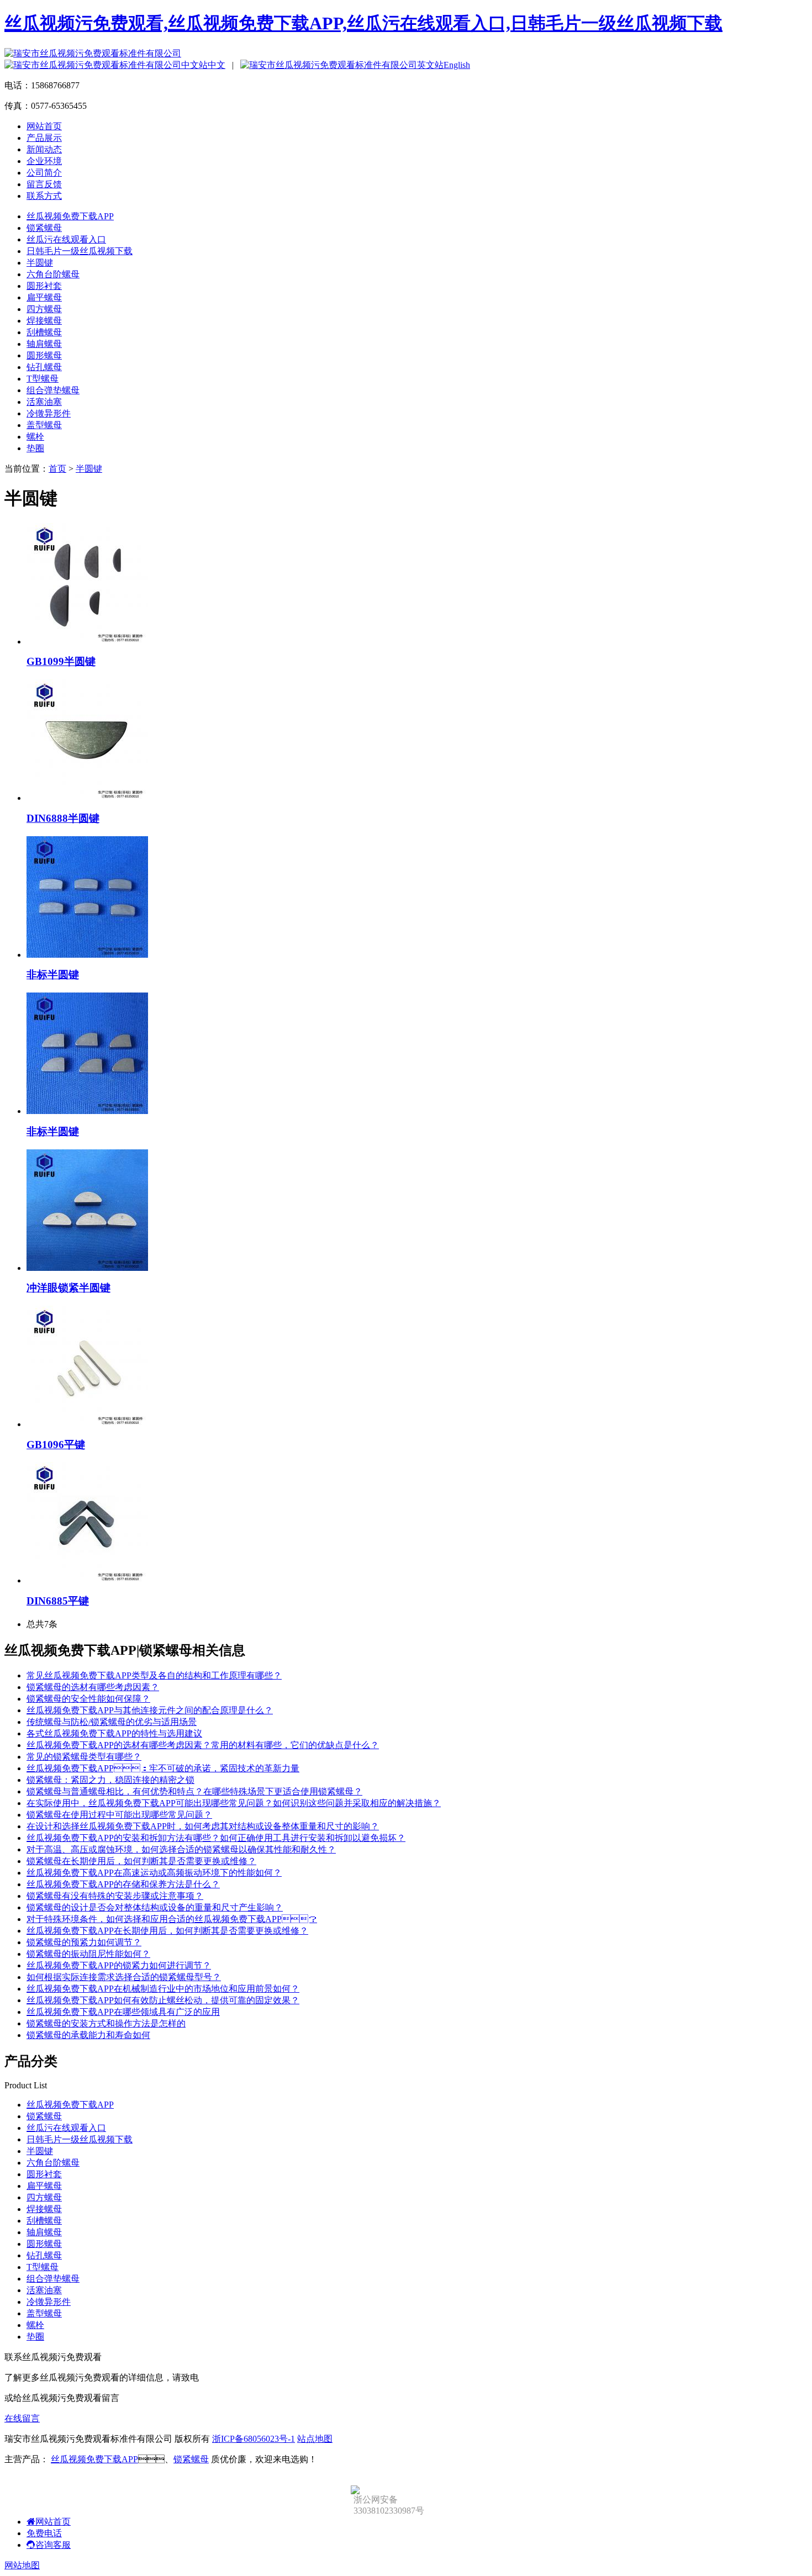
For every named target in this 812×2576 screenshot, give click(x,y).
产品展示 (44, 138)
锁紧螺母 (44, 228)
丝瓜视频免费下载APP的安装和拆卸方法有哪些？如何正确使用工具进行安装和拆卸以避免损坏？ (216, 1838)
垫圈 (35, 448)
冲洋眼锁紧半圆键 (68, 1288)
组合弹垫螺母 (53, 390)
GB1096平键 (56, 1445)
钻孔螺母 (44, 367)
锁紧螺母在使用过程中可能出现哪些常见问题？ (119, 1815)
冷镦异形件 (49, 413)
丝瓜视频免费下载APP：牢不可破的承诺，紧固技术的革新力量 (163, 1768)
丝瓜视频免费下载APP (70, 216)
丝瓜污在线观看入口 (66, 239)
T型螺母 (43, 379)
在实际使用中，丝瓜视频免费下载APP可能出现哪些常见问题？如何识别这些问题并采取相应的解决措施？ (234, 1803)
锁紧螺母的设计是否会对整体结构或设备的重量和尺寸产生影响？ (155, 1907)
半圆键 (40, 263)
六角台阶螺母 (53, 274)
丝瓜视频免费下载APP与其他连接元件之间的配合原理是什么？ (150, 1710)
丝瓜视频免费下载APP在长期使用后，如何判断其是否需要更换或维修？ (167, 1931)
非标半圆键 (53, 975)
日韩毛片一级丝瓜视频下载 (80, 251)
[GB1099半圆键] (87, 642)
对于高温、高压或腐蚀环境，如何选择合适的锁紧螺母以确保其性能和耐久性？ (181, 1849)
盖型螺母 (44, 425)
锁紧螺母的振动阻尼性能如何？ (88, 1954)
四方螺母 (44, 309)
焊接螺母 (44, 321)
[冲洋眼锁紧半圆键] (87, 1268)
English (457, 65)
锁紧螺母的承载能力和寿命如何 (88, 2035)
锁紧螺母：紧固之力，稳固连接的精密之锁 (110, 1780)
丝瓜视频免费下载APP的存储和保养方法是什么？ (123, 1884)
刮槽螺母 (44, 332)
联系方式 (44, 196)
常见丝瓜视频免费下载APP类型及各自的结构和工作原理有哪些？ (154, 1675)
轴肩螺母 (44, 344)
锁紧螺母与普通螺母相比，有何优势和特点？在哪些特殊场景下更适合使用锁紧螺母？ (194, 1791)
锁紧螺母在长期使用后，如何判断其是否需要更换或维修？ (141, 1861)
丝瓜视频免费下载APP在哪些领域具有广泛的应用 (123, 2012)
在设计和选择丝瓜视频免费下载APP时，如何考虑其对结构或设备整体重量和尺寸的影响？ (203, 1826)
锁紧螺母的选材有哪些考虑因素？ (93, 1687)
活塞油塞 (44, 402)
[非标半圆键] (87, 955)
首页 (57, 469)
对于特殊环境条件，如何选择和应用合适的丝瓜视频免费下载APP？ (172, 1919)
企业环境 (44, 161)
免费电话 (44, 2533)
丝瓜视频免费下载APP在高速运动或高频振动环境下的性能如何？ (154, 1873)
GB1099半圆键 (61, 661)
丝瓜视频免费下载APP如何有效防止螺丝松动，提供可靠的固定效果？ (163, 2000)
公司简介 (44, 173)
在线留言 (22, 2418)
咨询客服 (53, 2545)
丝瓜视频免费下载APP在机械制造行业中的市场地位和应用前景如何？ (163, 1989)
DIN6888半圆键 (63, 818)
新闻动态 (44, 149)
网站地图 (22, 2565)
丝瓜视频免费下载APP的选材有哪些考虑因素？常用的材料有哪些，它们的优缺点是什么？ (203, 1745)
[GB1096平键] (87, 1424)
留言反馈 (44, 184)
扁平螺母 (44, 297)
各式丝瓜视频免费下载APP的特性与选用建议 (114, 1733)
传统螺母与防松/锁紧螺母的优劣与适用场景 (112, 1722)
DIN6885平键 (58, 1601)
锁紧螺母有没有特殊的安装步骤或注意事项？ (115, 1896)
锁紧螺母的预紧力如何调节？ (84, 1942)
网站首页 (44, 126)
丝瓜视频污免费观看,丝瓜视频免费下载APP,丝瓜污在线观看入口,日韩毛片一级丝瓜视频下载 (363, 23)
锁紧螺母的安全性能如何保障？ (88, 1699)
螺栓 (35, 437)
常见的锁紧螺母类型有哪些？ (84, 1757)
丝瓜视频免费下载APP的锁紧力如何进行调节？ (119, 1965)
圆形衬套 (44, 286)
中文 (217, 65)
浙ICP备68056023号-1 (254, 2439)
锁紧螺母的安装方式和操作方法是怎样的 (106, 2023)
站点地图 (315, 2439)
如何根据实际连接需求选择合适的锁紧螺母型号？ (124, 1977)
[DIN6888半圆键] (87, 798)
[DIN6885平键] (87, 1580)
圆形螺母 (44, 355)
